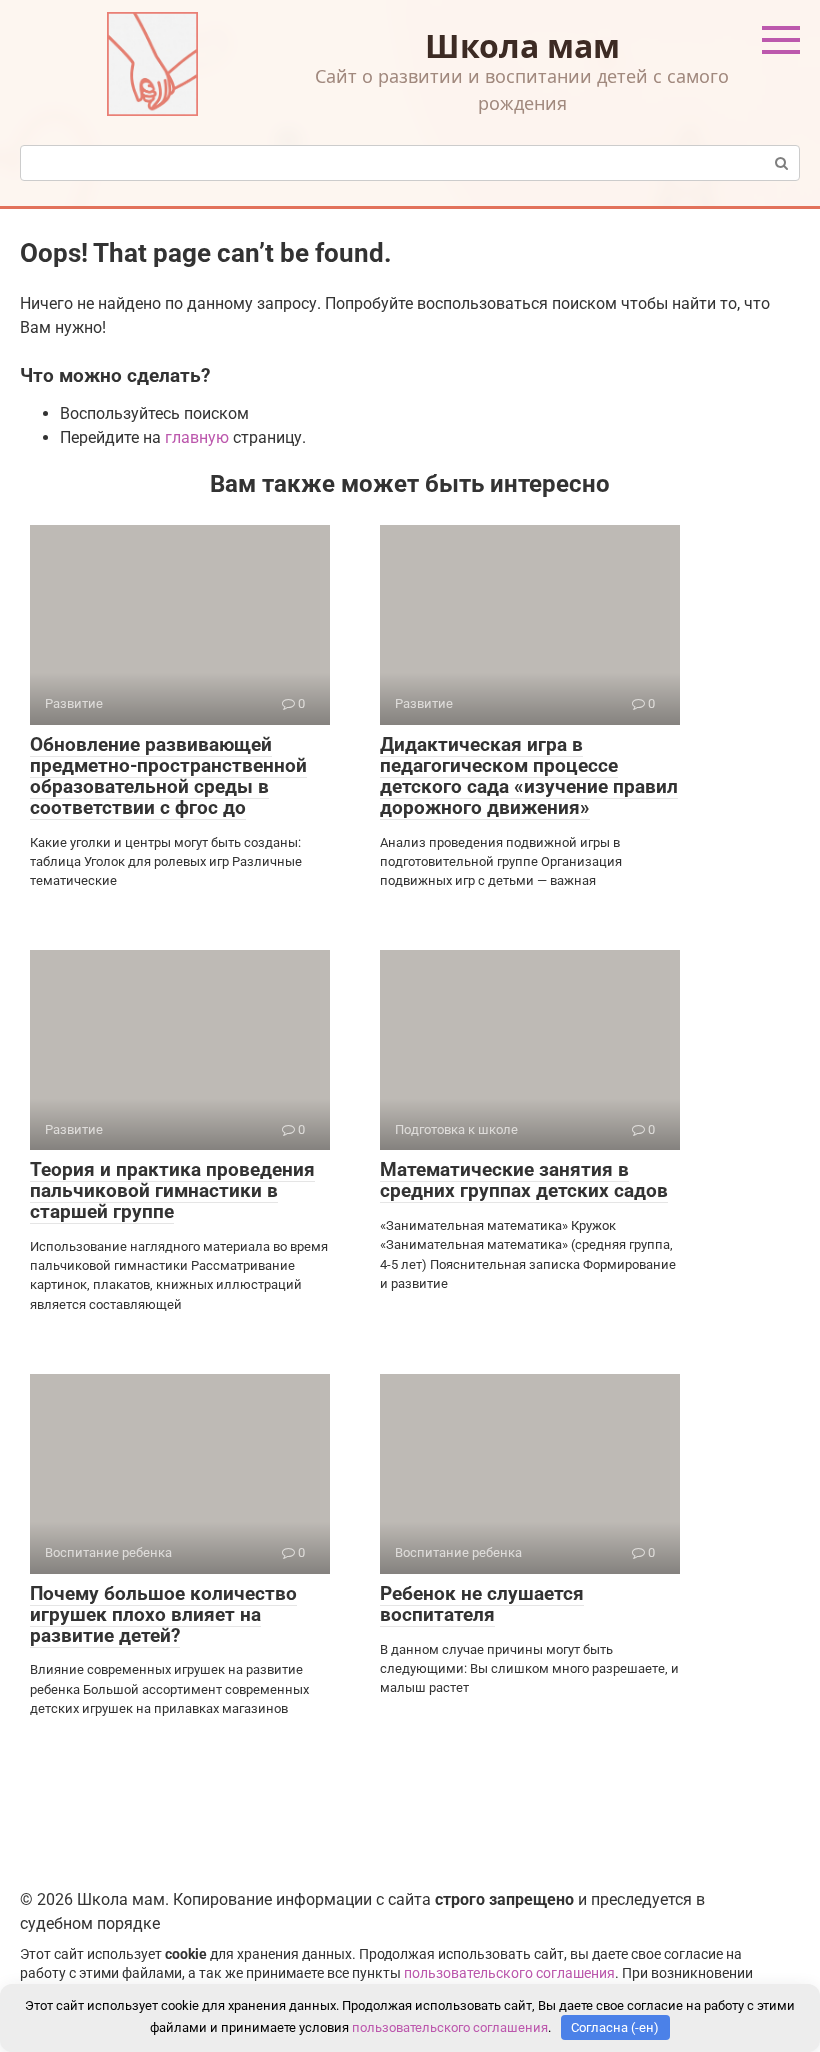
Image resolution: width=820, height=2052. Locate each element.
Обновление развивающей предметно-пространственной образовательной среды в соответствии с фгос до (168, 776)
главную (197, 437)
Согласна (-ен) (615, 2027)
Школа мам (522, 45)
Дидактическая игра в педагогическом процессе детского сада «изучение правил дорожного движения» (529, 776)
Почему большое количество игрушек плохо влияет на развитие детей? (163, 1614)
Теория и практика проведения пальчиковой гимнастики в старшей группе (172, 1190)
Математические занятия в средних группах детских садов (524, 1180)
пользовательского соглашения (509, 1973)
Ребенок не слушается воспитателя (482, 1604)
